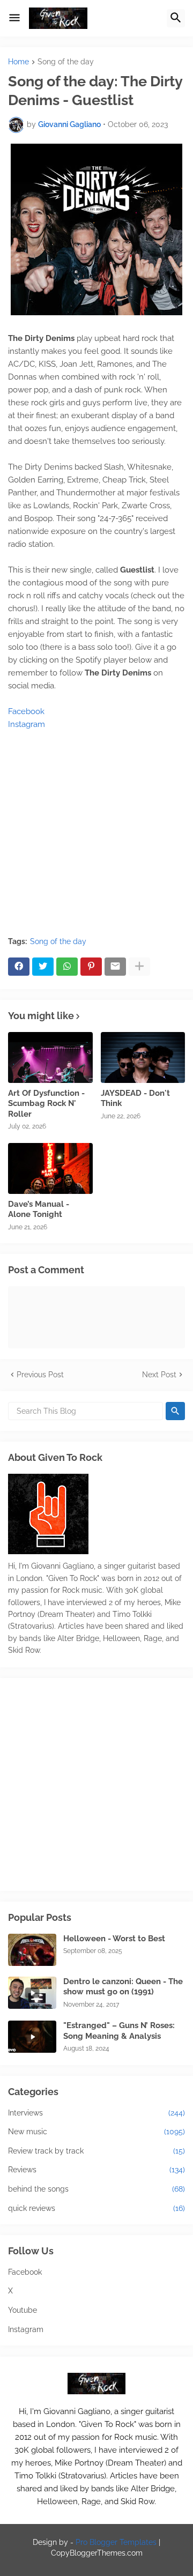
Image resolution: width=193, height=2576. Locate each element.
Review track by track (96, 2151)
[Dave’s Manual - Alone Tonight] (50, 1168)
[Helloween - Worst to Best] (32, 1950)
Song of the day (66, 62)
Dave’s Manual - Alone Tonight (39, 1209)
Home (18, 62)
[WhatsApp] (67, 967)
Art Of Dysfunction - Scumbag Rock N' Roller (46, 1104)
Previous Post (40, 1375)
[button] (14, 18)
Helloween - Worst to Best (114, 1939)
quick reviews (96, 2208)
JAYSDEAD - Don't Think (135, 1098)
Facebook (26, 711)
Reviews (96, 2170)
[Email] (115, 967)
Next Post (159, 1375)
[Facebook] (19, 967)
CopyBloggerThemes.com (97, 2553)
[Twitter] (43, 967)
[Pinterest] (91, 967)
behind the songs (96, 2189)
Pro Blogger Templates (116, 2542)
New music (96, 2132)
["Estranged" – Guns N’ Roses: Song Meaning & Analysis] (32, 2037)
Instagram (27, 724)
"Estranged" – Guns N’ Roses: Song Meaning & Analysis (119, 2031)
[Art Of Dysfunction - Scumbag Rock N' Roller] (50, 1057)
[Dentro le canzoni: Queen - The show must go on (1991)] (32, 1993)
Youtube (23, 2310)
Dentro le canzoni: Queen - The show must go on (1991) (123, 1987)
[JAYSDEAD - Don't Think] (143, 1057)
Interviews (96, 2113)
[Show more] (139, 967)
